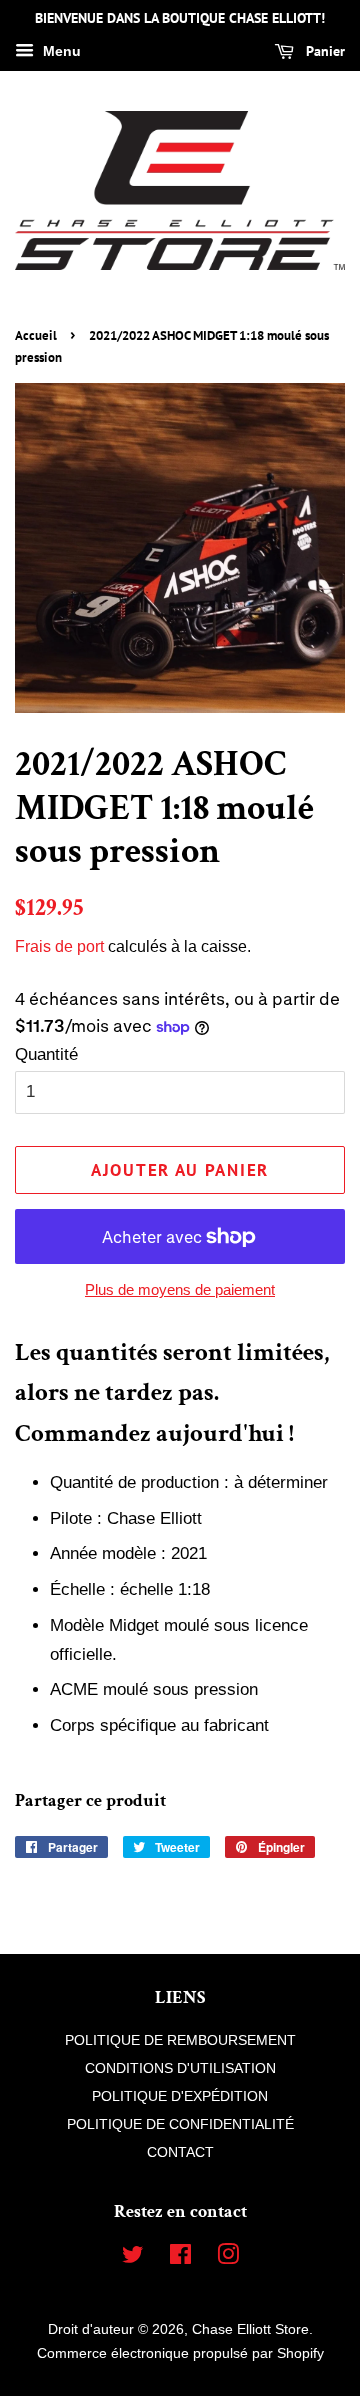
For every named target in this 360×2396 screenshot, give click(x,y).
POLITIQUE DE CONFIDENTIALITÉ (180, 2124)
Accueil (36, 335)
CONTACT (180, 2152)
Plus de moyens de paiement (180, 1289)
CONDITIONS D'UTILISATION (180, 2068)
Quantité (46, 1054)
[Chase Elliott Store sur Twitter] (133, 2258)
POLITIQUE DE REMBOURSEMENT (180, 2040)
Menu (60, 51)
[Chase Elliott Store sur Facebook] (180, 2258)
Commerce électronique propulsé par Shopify (180, 2353)
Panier (323, 51)
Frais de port (59, 946)
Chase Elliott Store (250, 2329)
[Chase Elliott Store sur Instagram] (228, 2258)
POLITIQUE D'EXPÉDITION (180, 2096)
